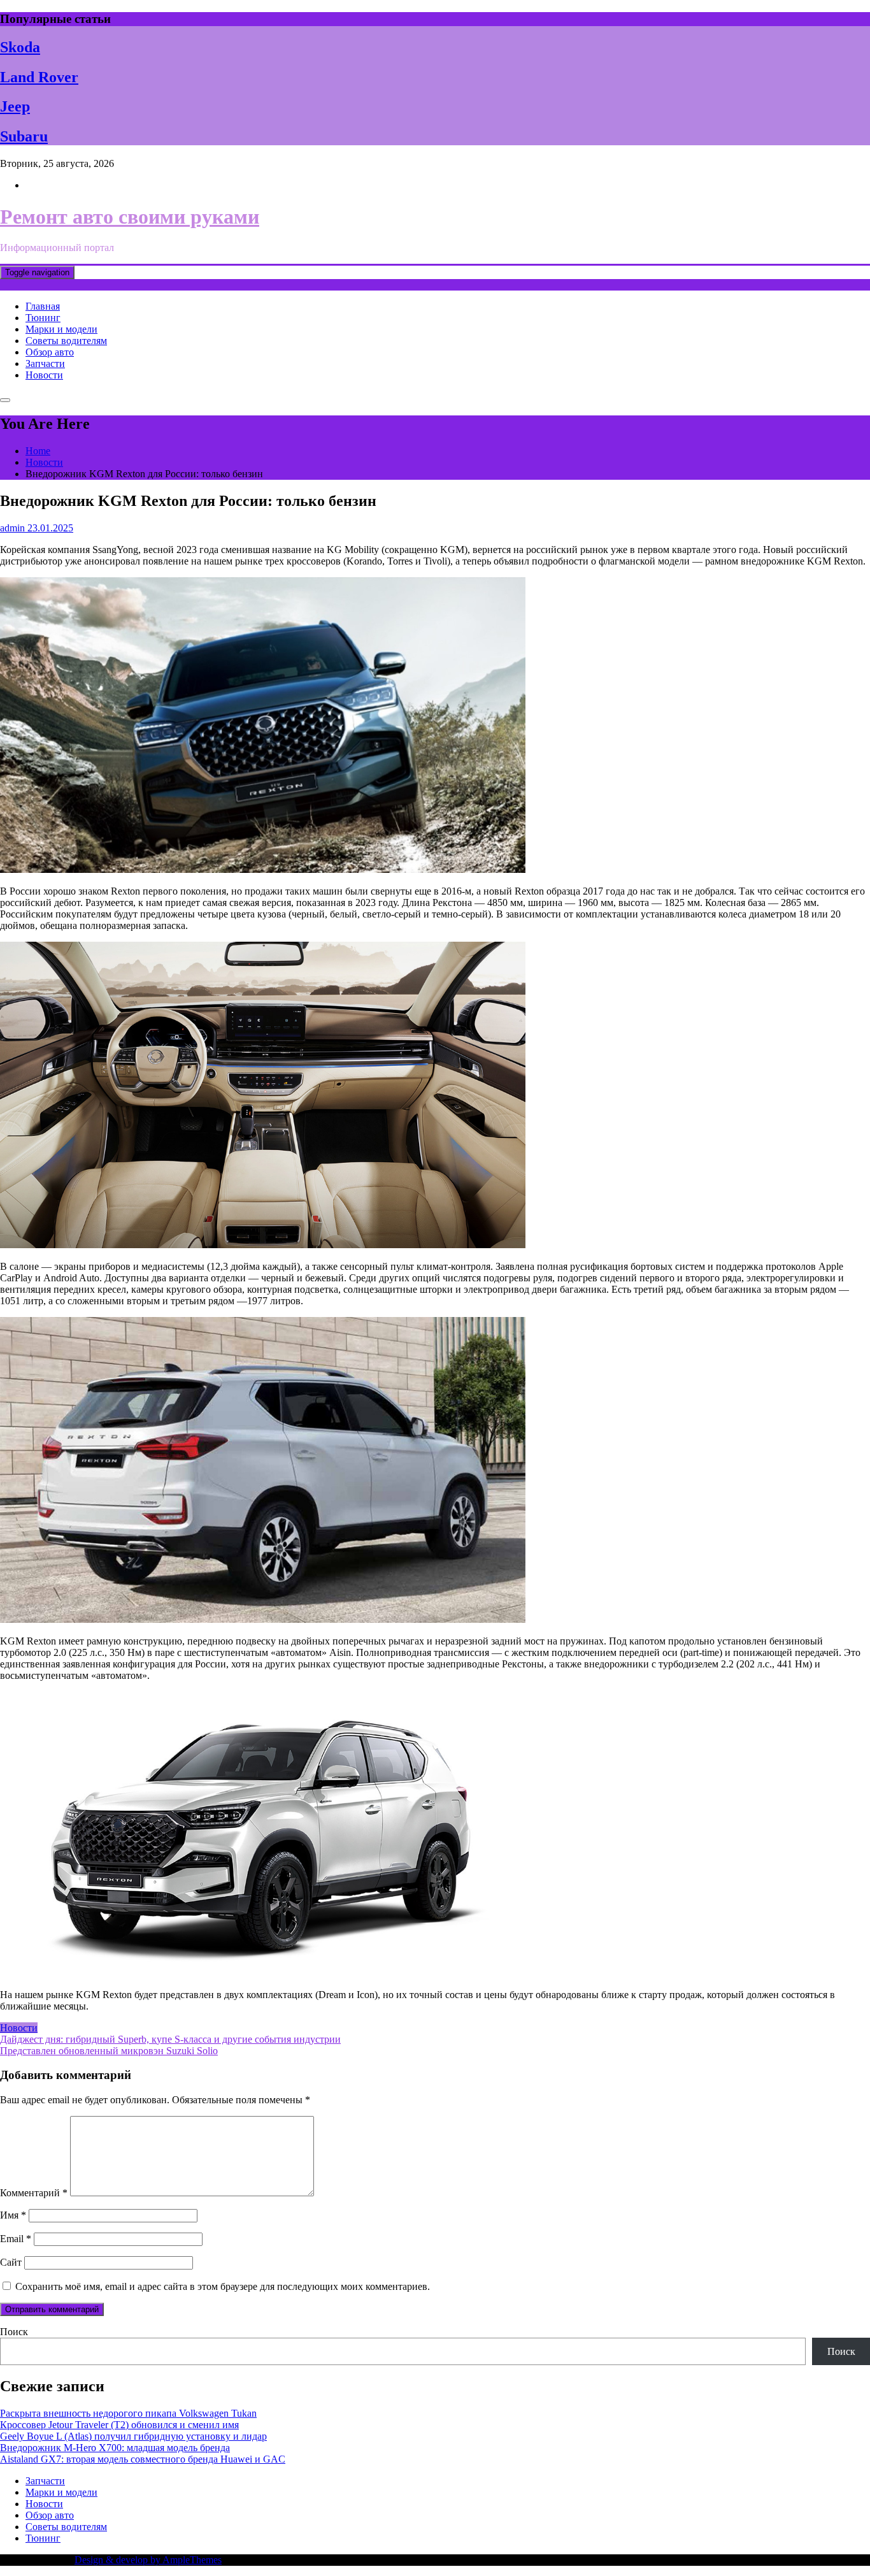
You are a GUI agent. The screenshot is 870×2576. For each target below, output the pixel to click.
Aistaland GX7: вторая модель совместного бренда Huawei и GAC (143, 2459)
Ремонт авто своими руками (130, 217)
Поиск (14, 2332)
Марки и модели (61, 329)
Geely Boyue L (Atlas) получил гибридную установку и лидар (133, 2436)
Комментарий (34, 2193)
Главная (43, 306)
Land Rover (39, 77)
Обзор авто (50, 352)
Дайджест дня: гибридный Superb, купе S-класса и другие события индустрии (170, 2039)
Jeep (15, 106)
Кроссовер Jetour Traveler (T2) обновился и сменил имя (119, 2425)
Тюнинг (43, 318)
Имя (13, 2215)
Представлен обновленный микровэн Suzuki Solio (109, 2051)
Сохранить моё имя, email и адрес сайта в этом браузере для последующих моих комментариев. (223, 2286)
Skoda (20, 47)
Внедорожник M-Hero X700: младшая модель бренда (115, 2448)
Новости (44, 375)
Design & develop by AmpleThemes (148, 2560)
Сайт (11, 2262)
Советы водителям (66, 341)
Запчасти (45, 363)
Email (16, 2239)
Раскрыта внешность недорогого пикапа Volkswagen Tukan (128, 2413)
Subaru (24, 136)
